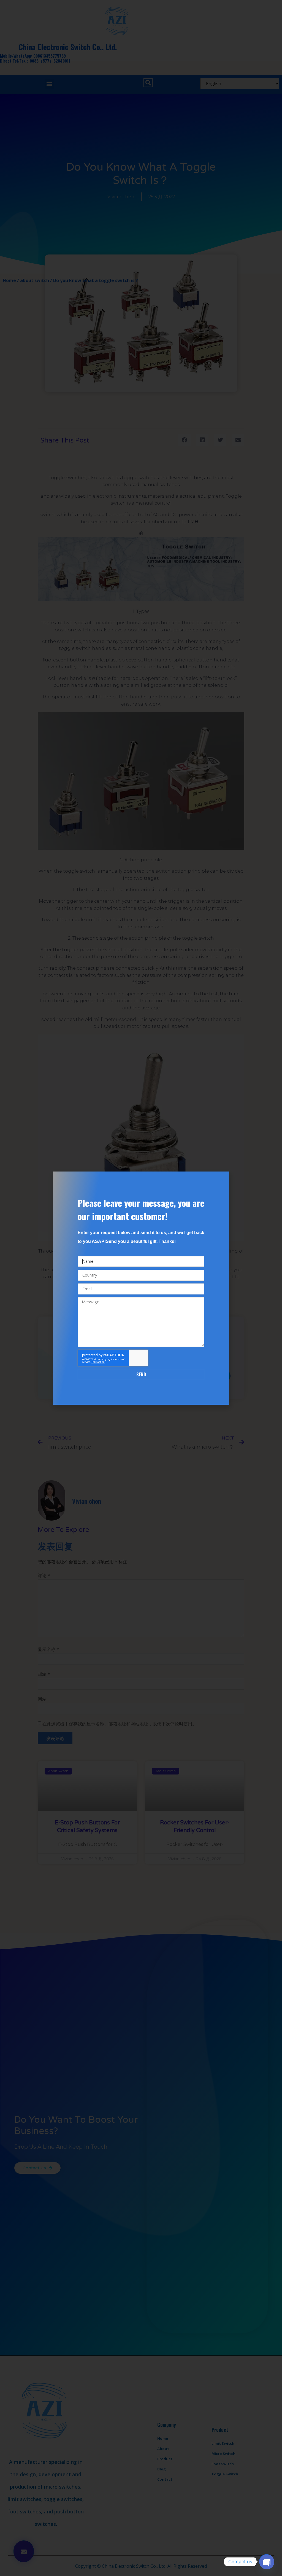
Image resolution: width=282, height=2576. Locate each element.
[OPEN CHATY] (267, 2562)
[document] (141, 1288)
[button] (222, 1179)
